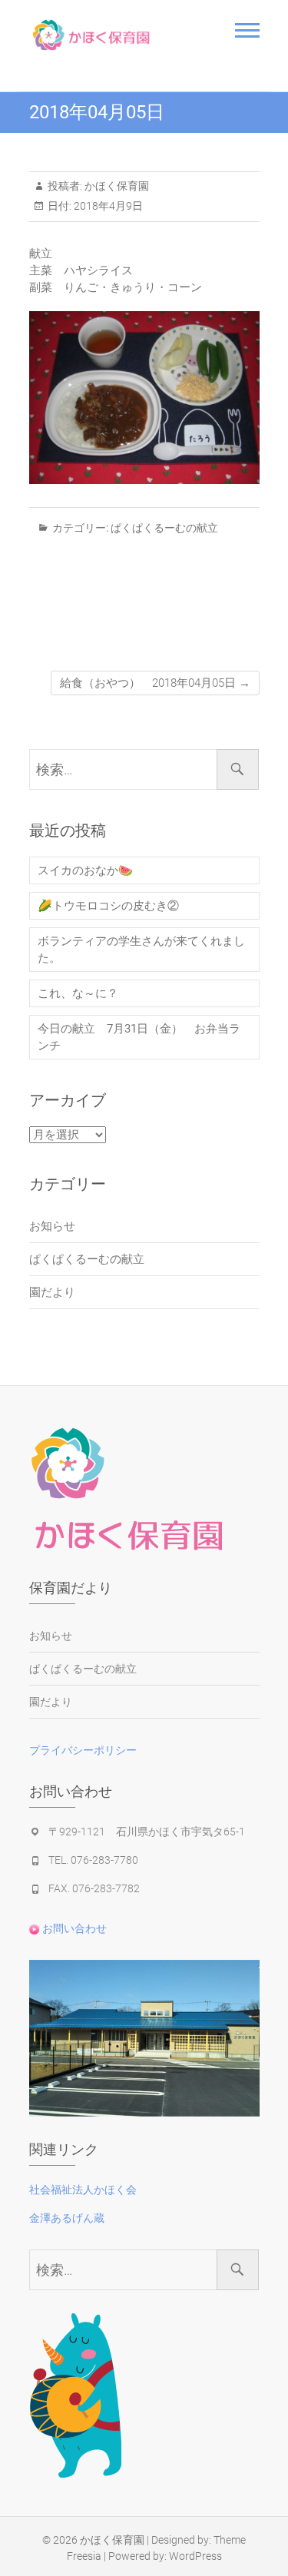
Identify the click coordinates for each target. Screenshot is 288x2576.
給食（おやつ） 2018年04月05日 (155, 683)
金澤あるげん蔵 (67, 2218)
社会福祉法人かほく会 (83, 2190)
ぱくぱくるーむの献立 (164, 528)
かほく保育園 (116, 186)
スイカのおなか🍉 (85, 870)
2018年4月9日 (107, 206)
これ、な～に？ (78, 993)
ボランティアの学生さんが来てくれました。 (141, 950)
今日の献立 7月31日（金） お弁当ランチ (139, 1037)
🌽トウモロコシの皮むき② (108, 906)
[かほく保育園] (112, 35)
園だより (52, 1292)
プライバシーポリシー (83, 1750)
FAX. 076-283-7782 (94, 1888)
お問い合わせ (73, 1928)
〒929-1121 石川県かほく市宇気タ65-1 (147, 1832)
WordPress (195, 2556)
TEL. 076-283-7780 (93, 1860)
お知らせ (52, 1226)
